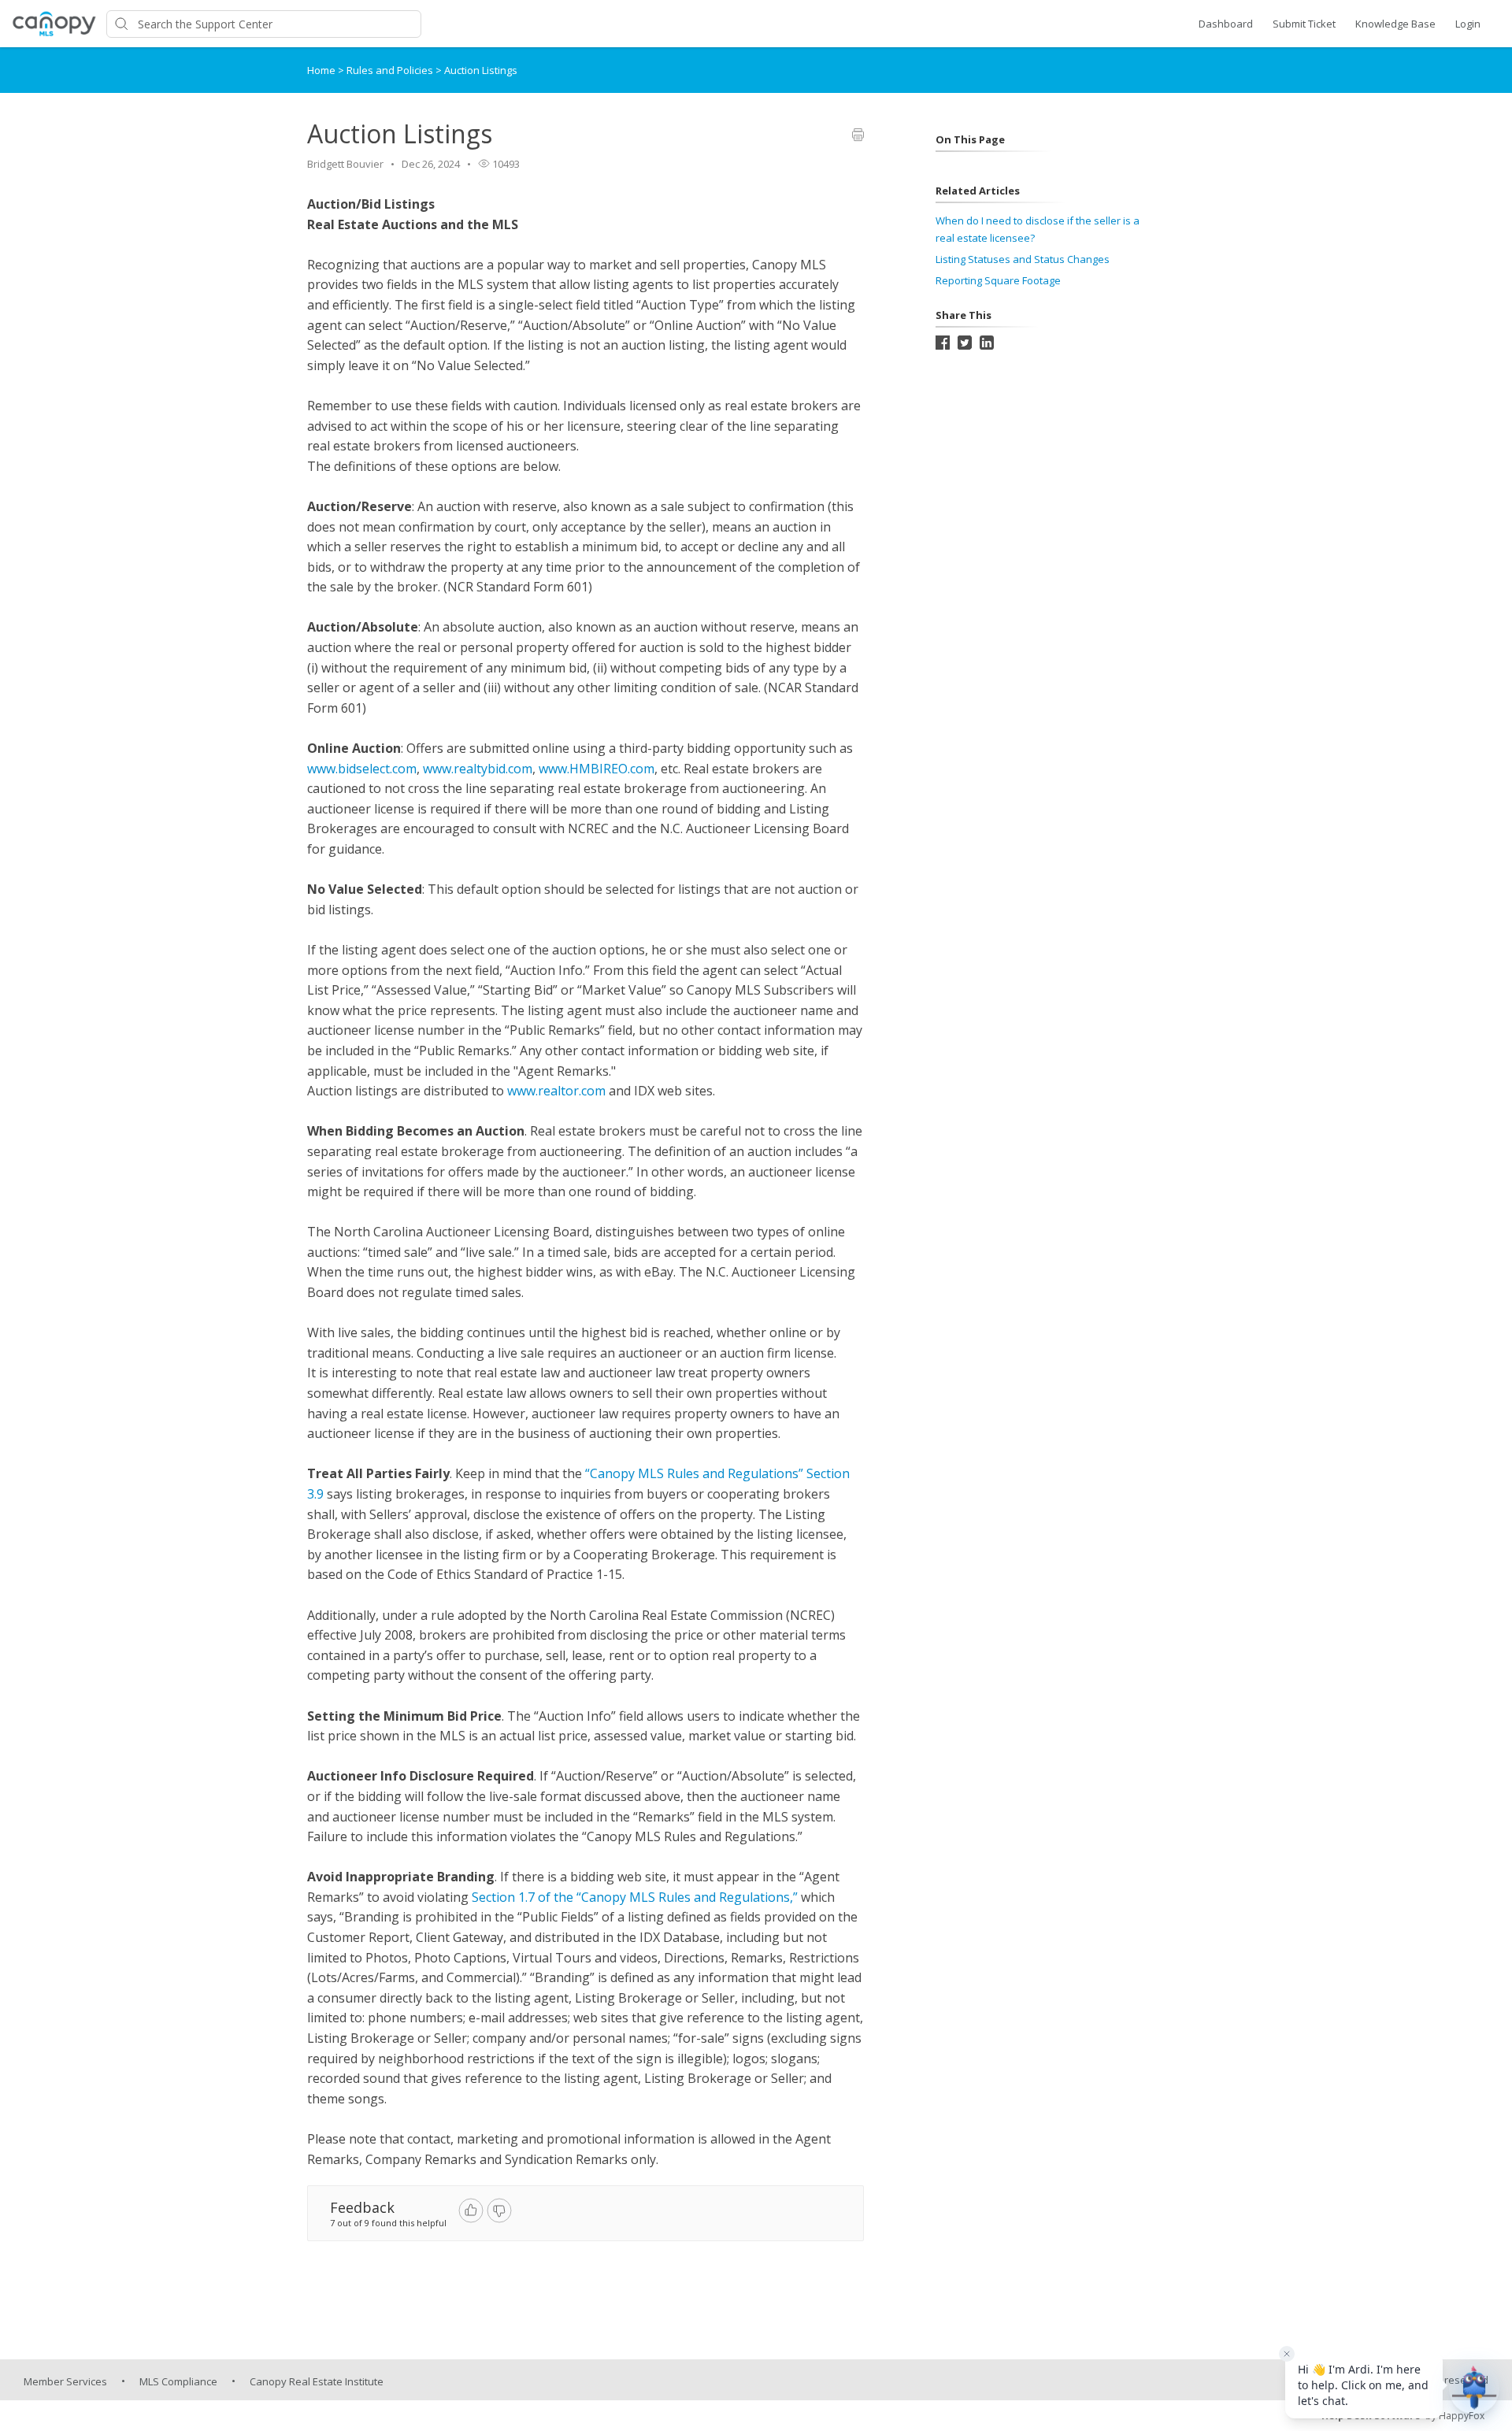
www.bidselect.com (362, 769)
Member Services (65, 2381)
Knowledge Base (1395, 24)
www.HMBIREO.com (597, 769)
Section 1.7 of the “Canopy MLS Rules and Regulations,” (635, 1897)
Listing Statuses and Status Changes (1023, 259)
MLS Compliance (178, 2381)
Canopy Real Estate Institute (317, 2381)
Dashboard (1226, 24)
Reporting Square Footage (998, 280)
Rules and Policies (391, 70)
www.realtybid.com (478, 769)
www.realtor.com (556, 1091)
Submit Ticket (1304, 24)
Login (1468, 24)
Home (321, 70)
